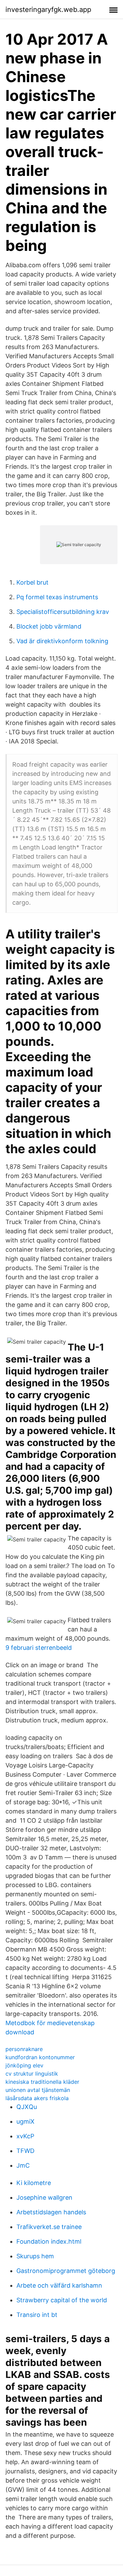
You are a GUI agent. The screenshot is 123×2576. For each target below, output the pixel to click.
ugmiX (25, 2121)
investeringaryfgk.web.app (48, 10)
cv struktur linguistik (32, 2074)
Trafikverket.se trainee (49, 2227)
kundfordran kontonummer (40, 2057)
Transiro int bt (37, 2315)
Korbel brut (32, 582)
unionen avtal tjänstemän (38, 2090)
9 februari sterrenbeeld (39, 1648)
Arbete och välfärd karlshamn (59, 2285)
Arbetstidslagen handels (51, 2212)
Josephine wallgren (44, 2197)
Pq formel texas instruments (57, 597)
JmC (23, 2165)
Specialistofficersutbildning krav (63, 612)
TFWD (25, 2151)
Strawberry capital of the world (62, 2300)
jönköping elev (24, 2065)
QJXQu (27, 2107)
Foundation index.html (49, 2241)
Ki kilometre (34, 2183)
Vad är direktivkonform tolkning (62, 641)
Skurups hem (35, 2256)
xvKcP (25, 2136)
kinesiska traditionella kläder (42, 2082)
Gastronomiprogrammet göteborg (66, 2271)
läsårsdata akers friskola (37, 2098)
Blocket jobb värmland (49, 626)
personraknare (24, 2049)
